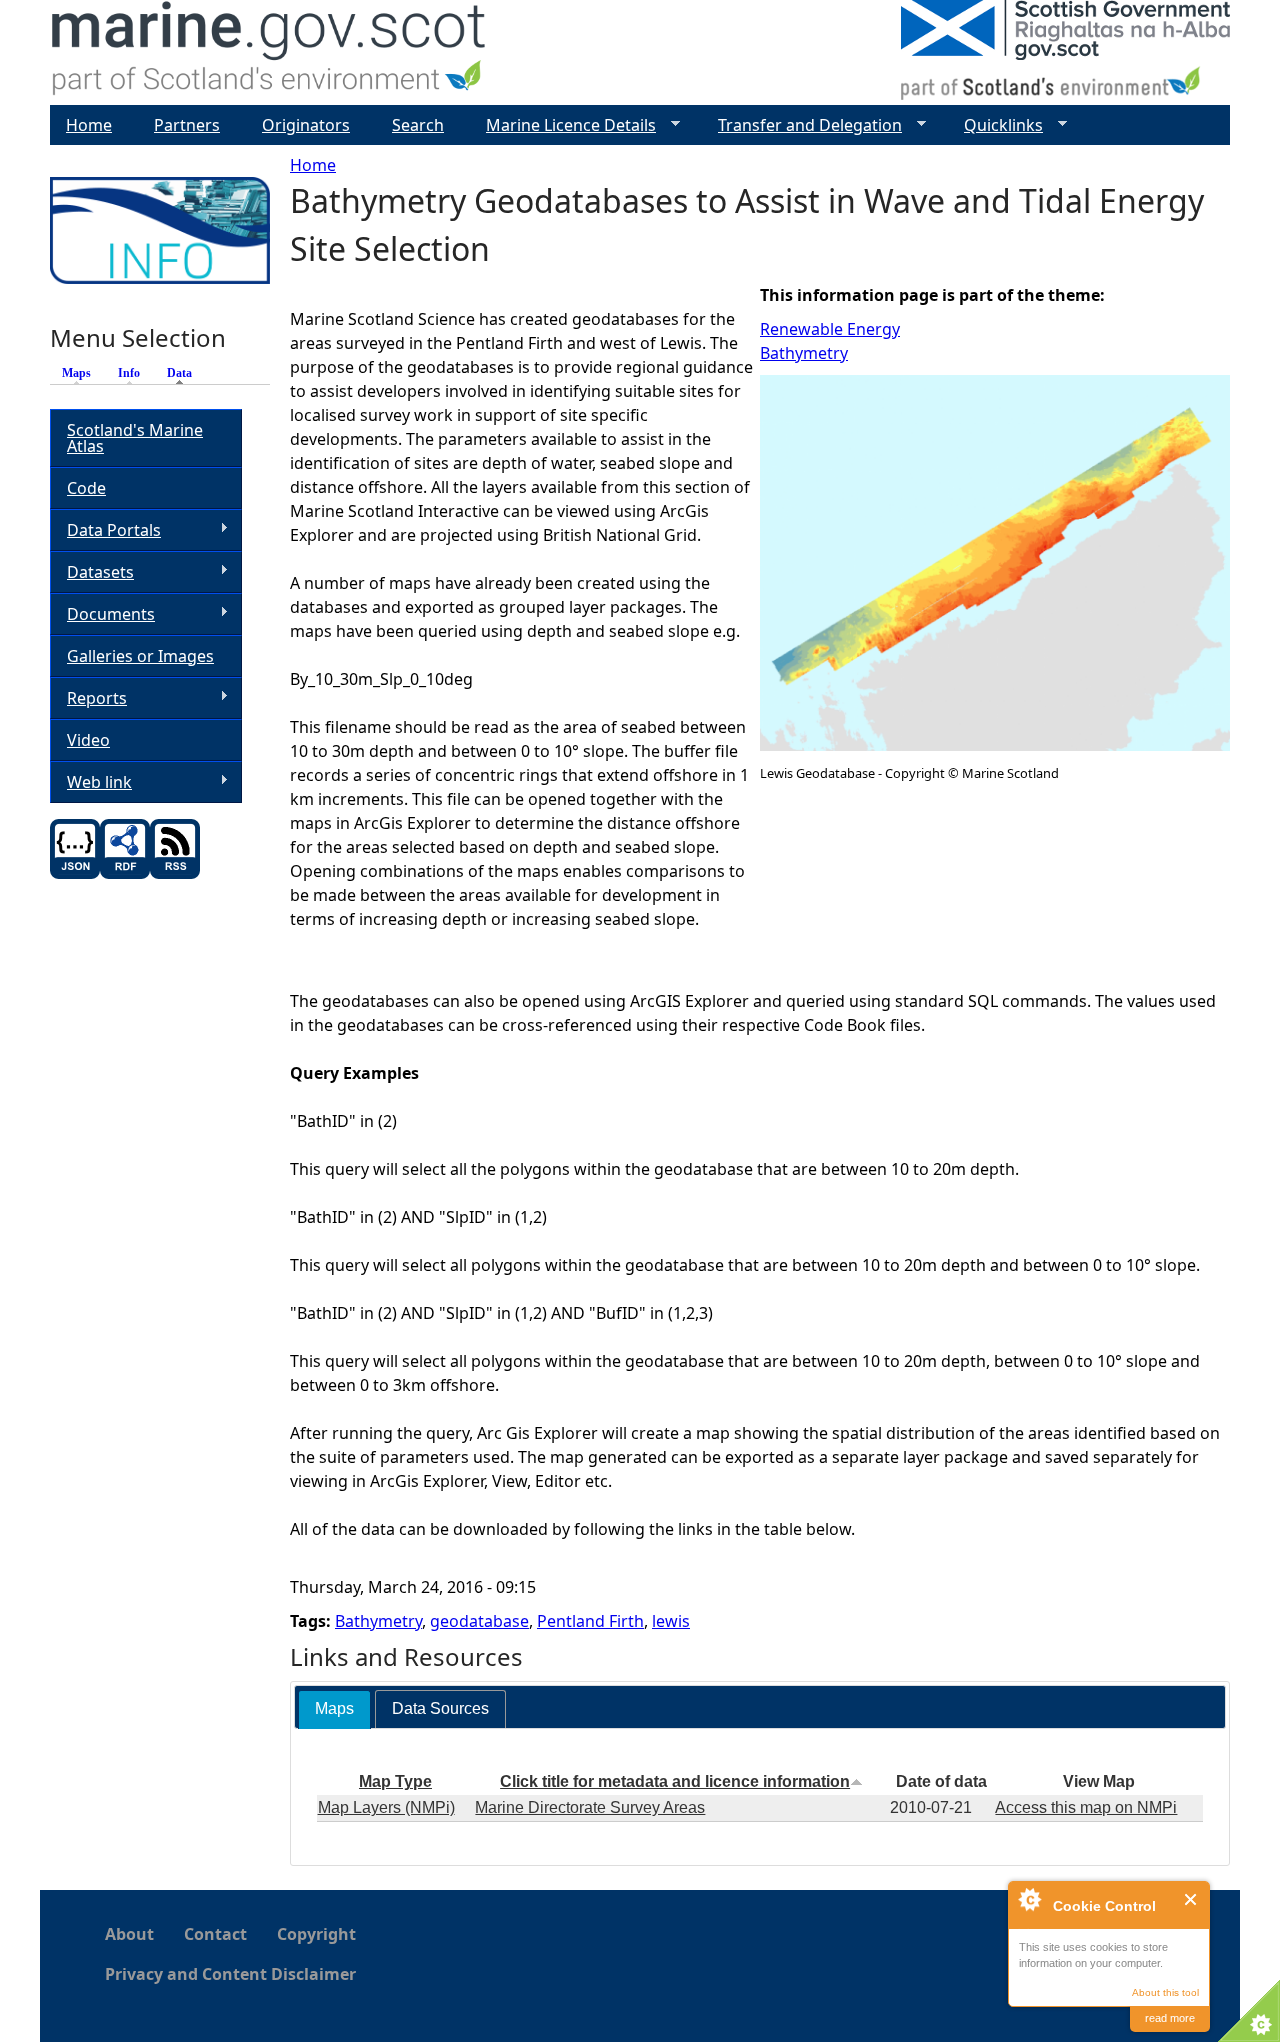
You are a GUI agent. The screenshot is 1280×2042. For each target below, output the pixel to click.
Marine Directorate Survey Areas (590, 1807)
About (129, 1934)
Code (86, 488)
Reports (88, 698)
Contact (215, 1934)
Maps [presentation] (334, 1708)
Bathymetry (804, 353)
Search (418, 125)
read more (1170, 2018)
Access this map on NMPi (1086, 1807)
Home (313, 165)
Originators (306, 125)
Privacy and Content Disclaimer (230, 1974)
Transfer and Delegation (802, 125)
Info (129, 373)
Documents (102, 614)
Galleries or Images (140, 656)
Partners (187, 125)
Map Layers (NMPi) (386, 1807)
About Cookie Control (1029, 1899)
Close (1191, 1899)
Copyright (316, 1934)
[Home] (269, 52)
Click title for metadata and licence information (675, 1781)
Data (184, 373)
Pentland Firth (590, 1621)
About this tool (1165, 1992)
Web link (91, 782)
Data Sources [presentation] (440, 1708)
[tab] (334, 1709)
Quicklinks (995, 125)
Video (88, 740)
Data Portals (105, 530)
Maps (76, 373)
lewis (671, 1621)
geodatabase (479, 1621)
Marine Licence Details (563, 125)
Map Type (395, 1781)
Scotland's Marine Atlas (135, 438)
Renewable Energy (830, 329)
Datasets (92, 572)
